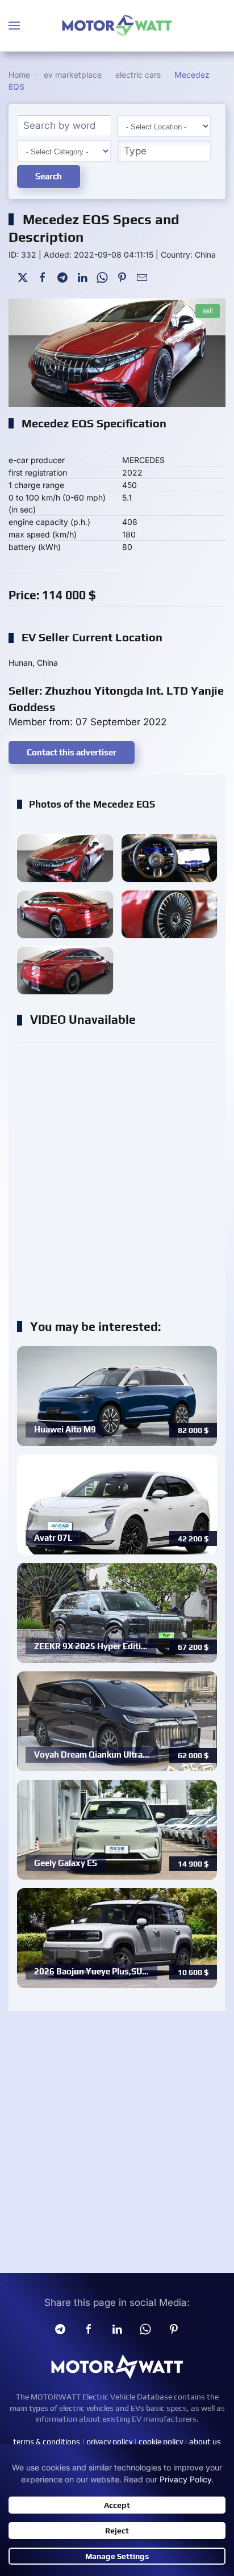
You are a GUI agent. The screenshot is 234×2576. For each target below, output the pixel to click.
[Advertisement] (117, 1174)
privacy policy (109, 2441)
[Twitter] (23, 276)
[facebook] (89, 2329)
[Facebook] (43, 276)
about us (205, 2441)
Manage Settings (117, 2556)
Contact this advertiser (72, 752)
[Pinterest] (122, 276)
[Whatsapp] (145, 2329)
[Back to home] (117, 26)
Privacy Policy (185, 2479)
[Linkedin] (117, 2329)
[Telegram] (62, 276)
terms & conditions (47, 2441)
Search (49, 176)
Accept (117, 2505)
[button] (14, 26)
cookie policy (161, 2441)
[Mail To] (142, 276)
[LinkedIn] (82, 276)
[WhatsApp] (102, 276)
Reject (117, 2531)
